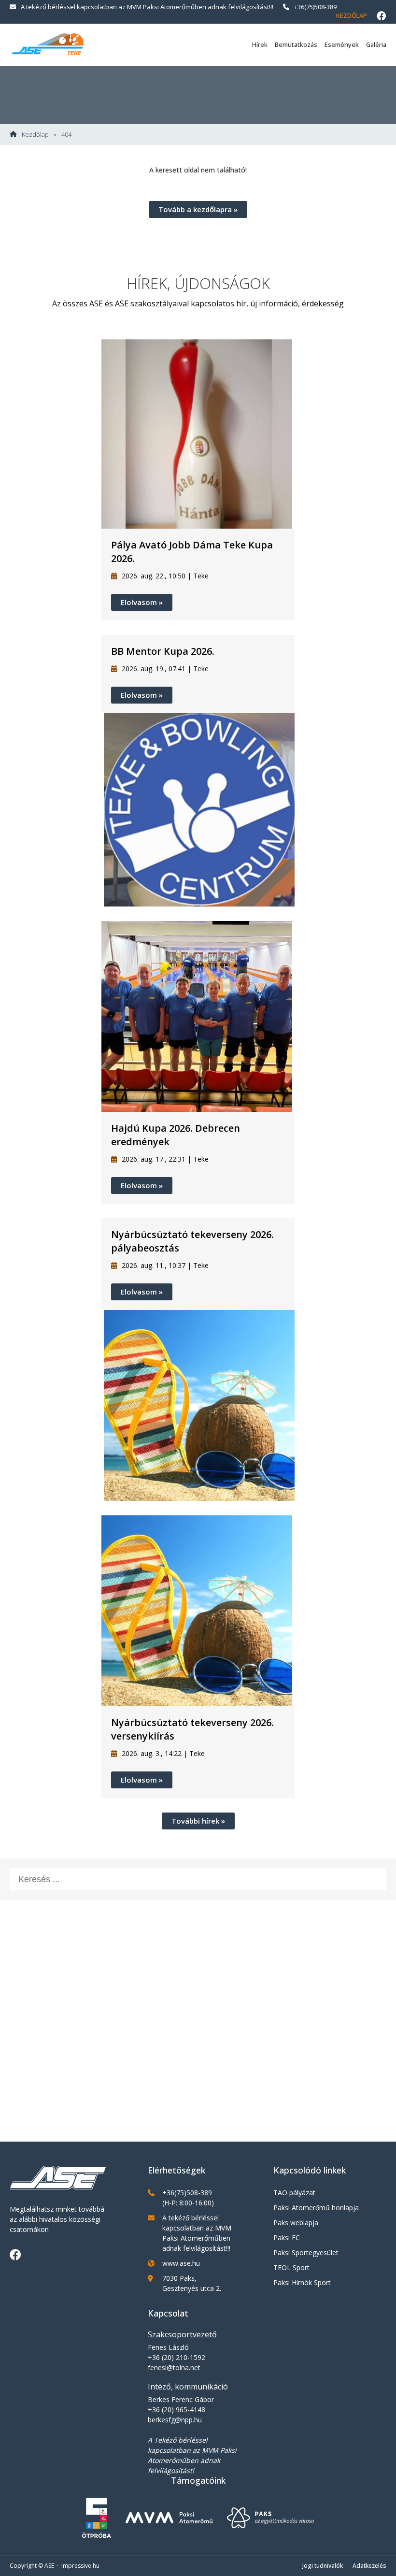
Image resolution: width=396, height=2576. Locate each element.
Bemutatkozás (296, 44)
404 (66, 135)
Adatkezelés (369, 2566)
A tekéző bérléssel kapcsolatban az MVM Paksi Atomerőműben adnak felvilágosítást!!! (147, 7)
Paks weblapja (296, 2223)
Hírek (260, 44)
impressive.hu (80, 2566)
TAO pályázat (294, 2193)
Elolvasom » (142, 602)
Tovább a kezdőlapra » (198, 209)
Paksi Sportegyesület (306, 2252)
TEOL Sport (291, 2267)
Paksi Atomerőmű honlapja (316, 2208)
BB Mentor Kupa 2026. (163, 651)
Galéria (376, 44)
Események (342, 44)
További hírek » (198, 1821)
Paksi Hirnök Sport (302, 2282)
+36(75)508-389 (315, 7)
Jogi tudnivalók (323, 2566)
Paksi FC (287, 2238)
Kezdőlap (352, 15)
